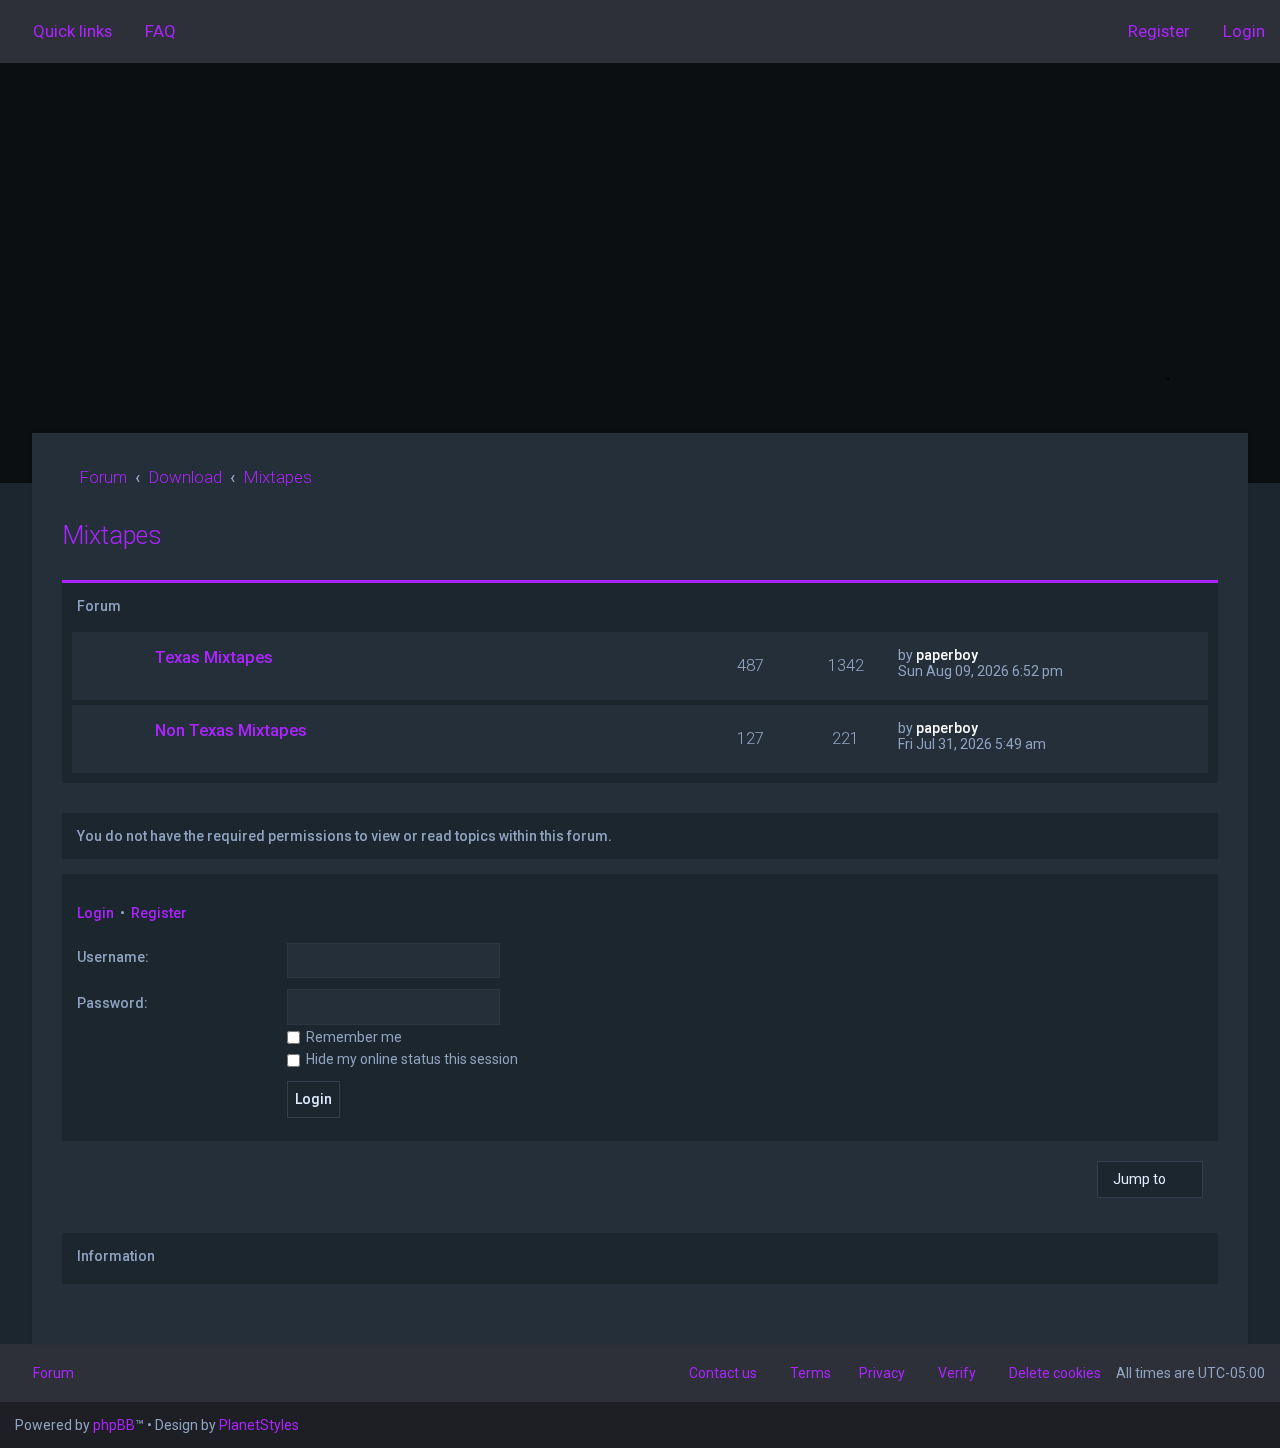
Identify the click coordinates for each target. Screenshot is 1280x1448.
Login (95, 913)
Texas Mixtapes (214, 657)
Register (159, 913)
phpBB (114, 1425)
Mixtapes (112, 535)
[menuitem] (151, 31)
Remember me (352, 1037)
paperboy (947, 655)
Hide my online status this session (410, 1059)
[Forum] (640, 248)
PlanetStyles (259, 1425)
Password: (112, 1003)
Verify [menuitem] (957, 1373)
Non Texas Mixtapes (231, 730)
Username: (113, 957)
